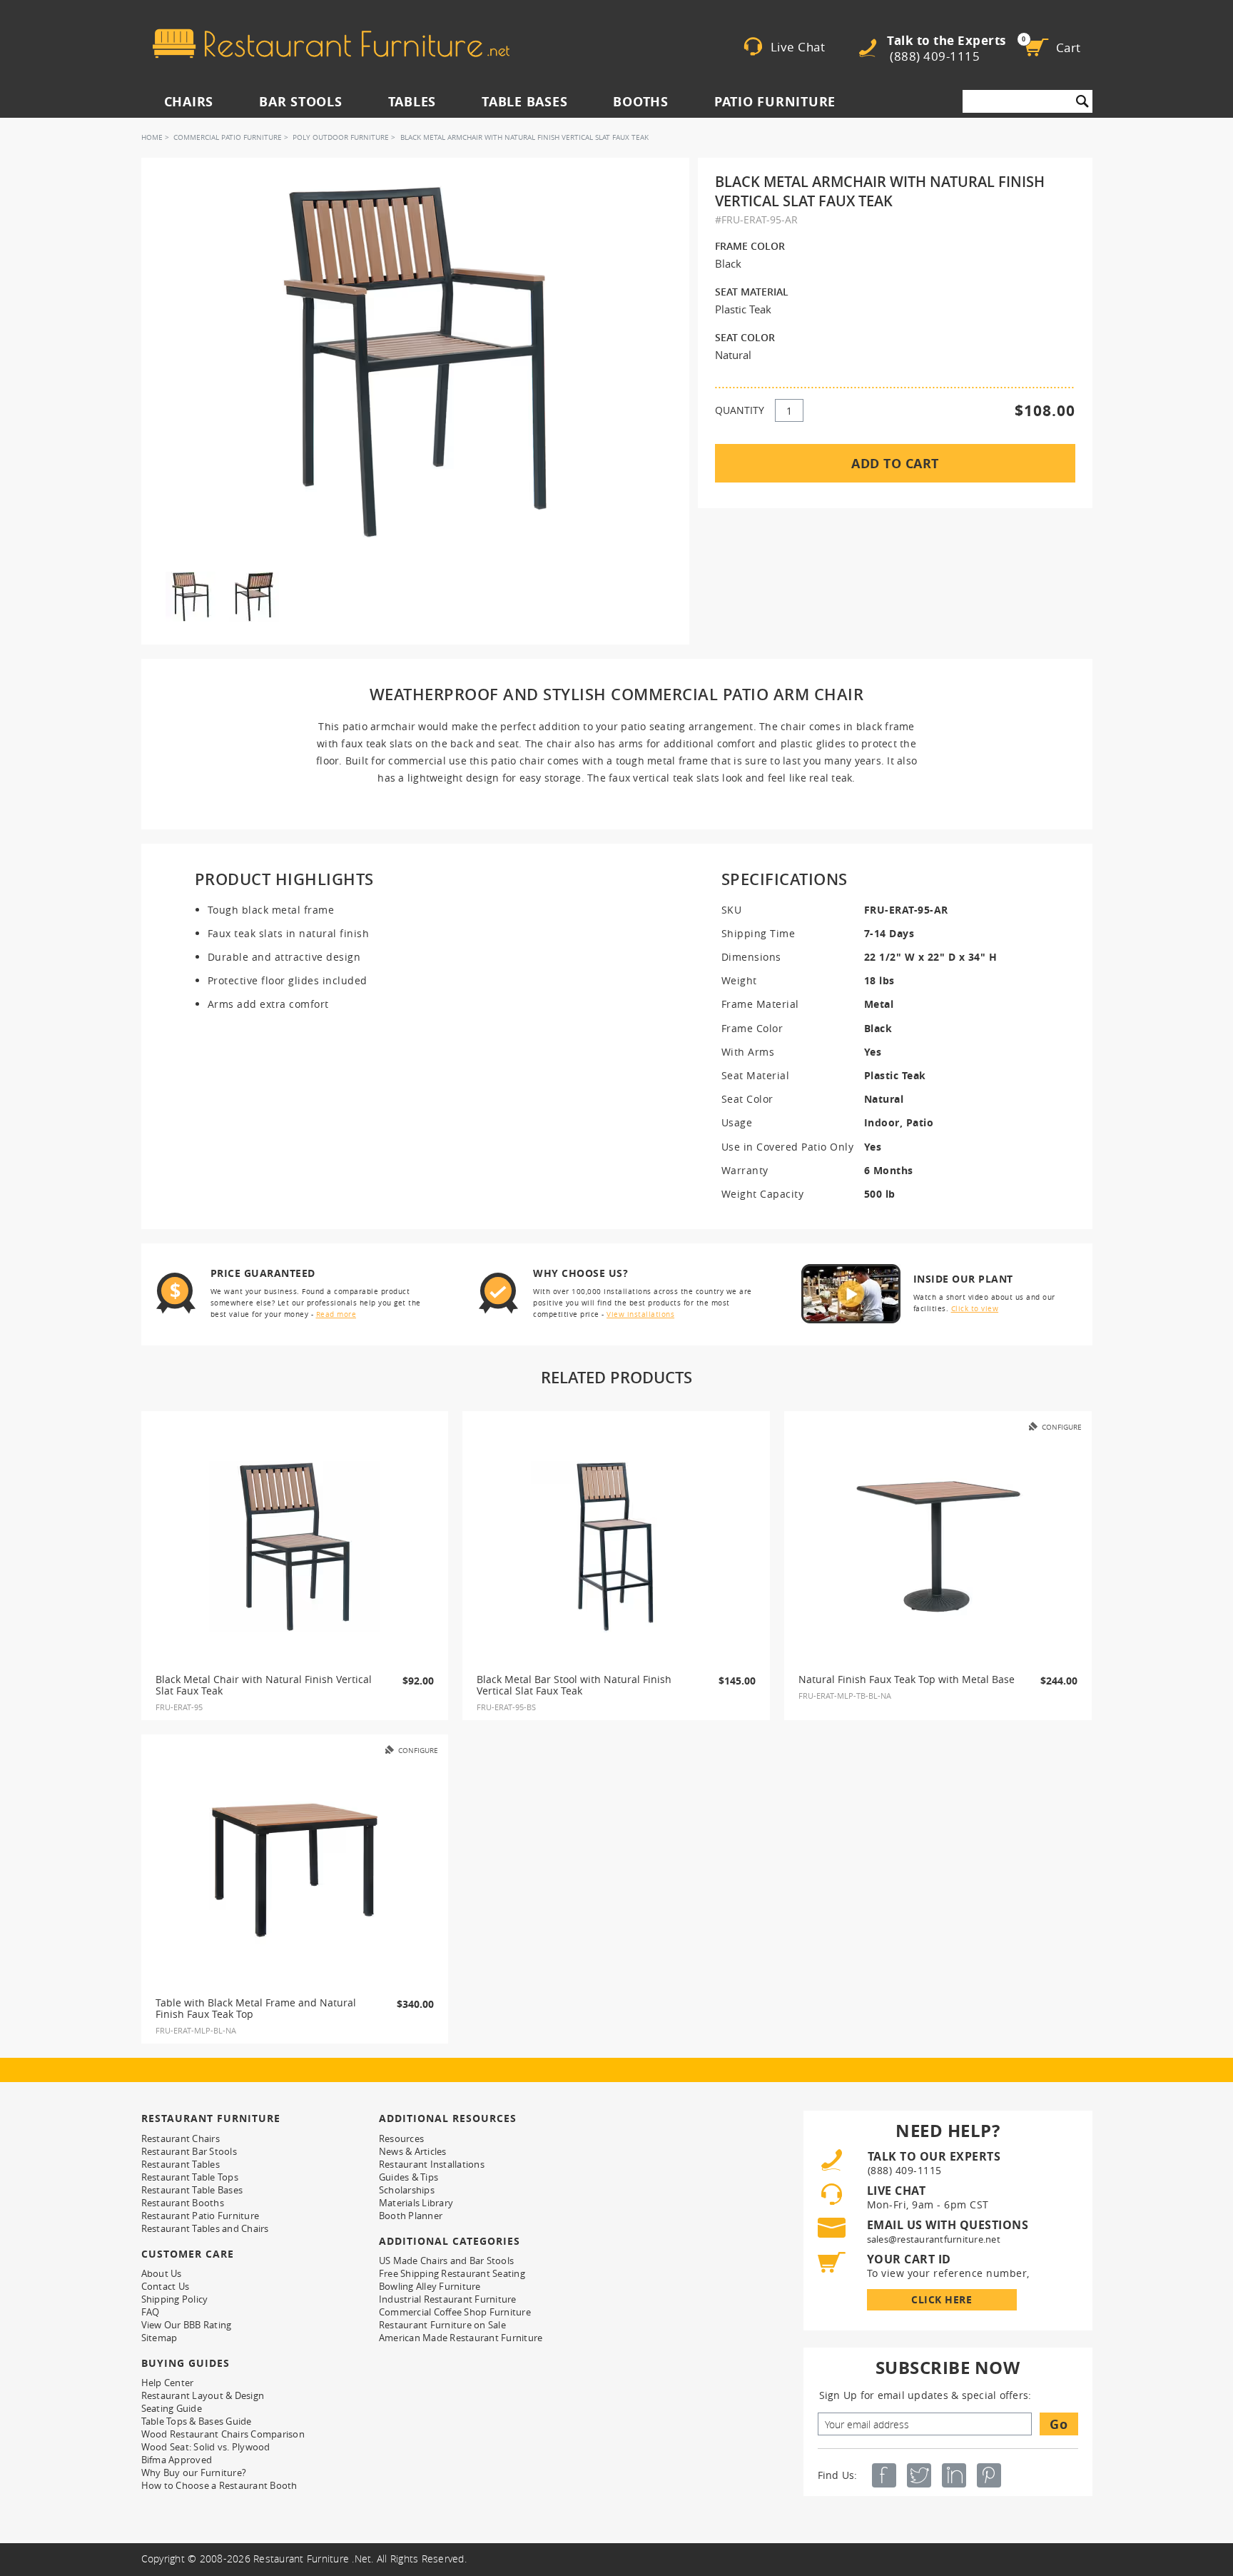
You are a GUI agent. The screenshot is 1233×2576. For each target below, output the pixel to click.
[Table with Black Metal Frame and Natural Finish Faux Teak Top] (295, 1870)
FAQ (151, 2312)
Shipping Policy (175, 2299)
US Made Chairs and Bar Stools (446, 2261)
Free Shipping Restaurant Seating (452, 2273)
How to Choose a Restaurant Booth (219, 2485)
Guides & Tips (409, 2177)
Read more (336, 1314)
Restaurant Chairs (181, 2138)
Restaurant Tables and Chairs (205, 2228)
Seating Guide (172, 2408)
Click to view (975, 1309)
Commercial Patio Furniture (228, 137)
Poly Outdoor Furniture (341, 137)
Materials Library (416, 2203)
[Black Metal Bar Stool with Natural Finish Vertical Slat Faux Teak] (616, 1547)
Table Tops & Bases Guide (197, 2421)
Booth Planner (411, 2216)
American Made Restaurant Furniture (461, 2338)
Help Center (168, 2383)
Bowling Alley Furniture (430, 2286)
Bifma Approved (177, 2460)
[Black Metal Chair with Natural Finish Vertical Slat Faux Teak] (295, 1547)
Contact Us (166, 2286)
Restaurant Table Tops (190, 2177)
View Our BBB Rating (187, 2325)
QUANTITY (740, 410)
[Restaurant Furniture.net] (331, 44)
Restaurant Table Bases (192, 2190)
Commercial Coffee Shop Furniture (455, 2312)
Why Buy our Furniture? (194, 2473)
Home (152, 137)
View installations (640, 1314)
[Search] (1082, 101)
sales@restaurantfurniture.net (934, 2239)
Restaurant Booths (183, 2203)
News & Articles (413, 2151)
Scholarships (407, 2190)
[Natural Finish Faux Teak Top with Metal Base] (938, 1547)
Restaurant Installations (432, 2164)
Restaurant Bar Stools (189, 2151)
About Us (162, 2273)
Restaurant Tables (181, 2164)
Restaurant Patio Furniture (201, 2216)
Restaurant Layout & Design (203, 2395)
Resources (401, 2138)
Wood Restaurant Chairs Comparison (223, 2434)
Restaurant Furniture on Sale (442, 2325)
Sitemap (159, 2338)
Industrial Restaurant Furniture (448, 2299)
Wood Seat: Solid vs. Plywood (206, 2447)
